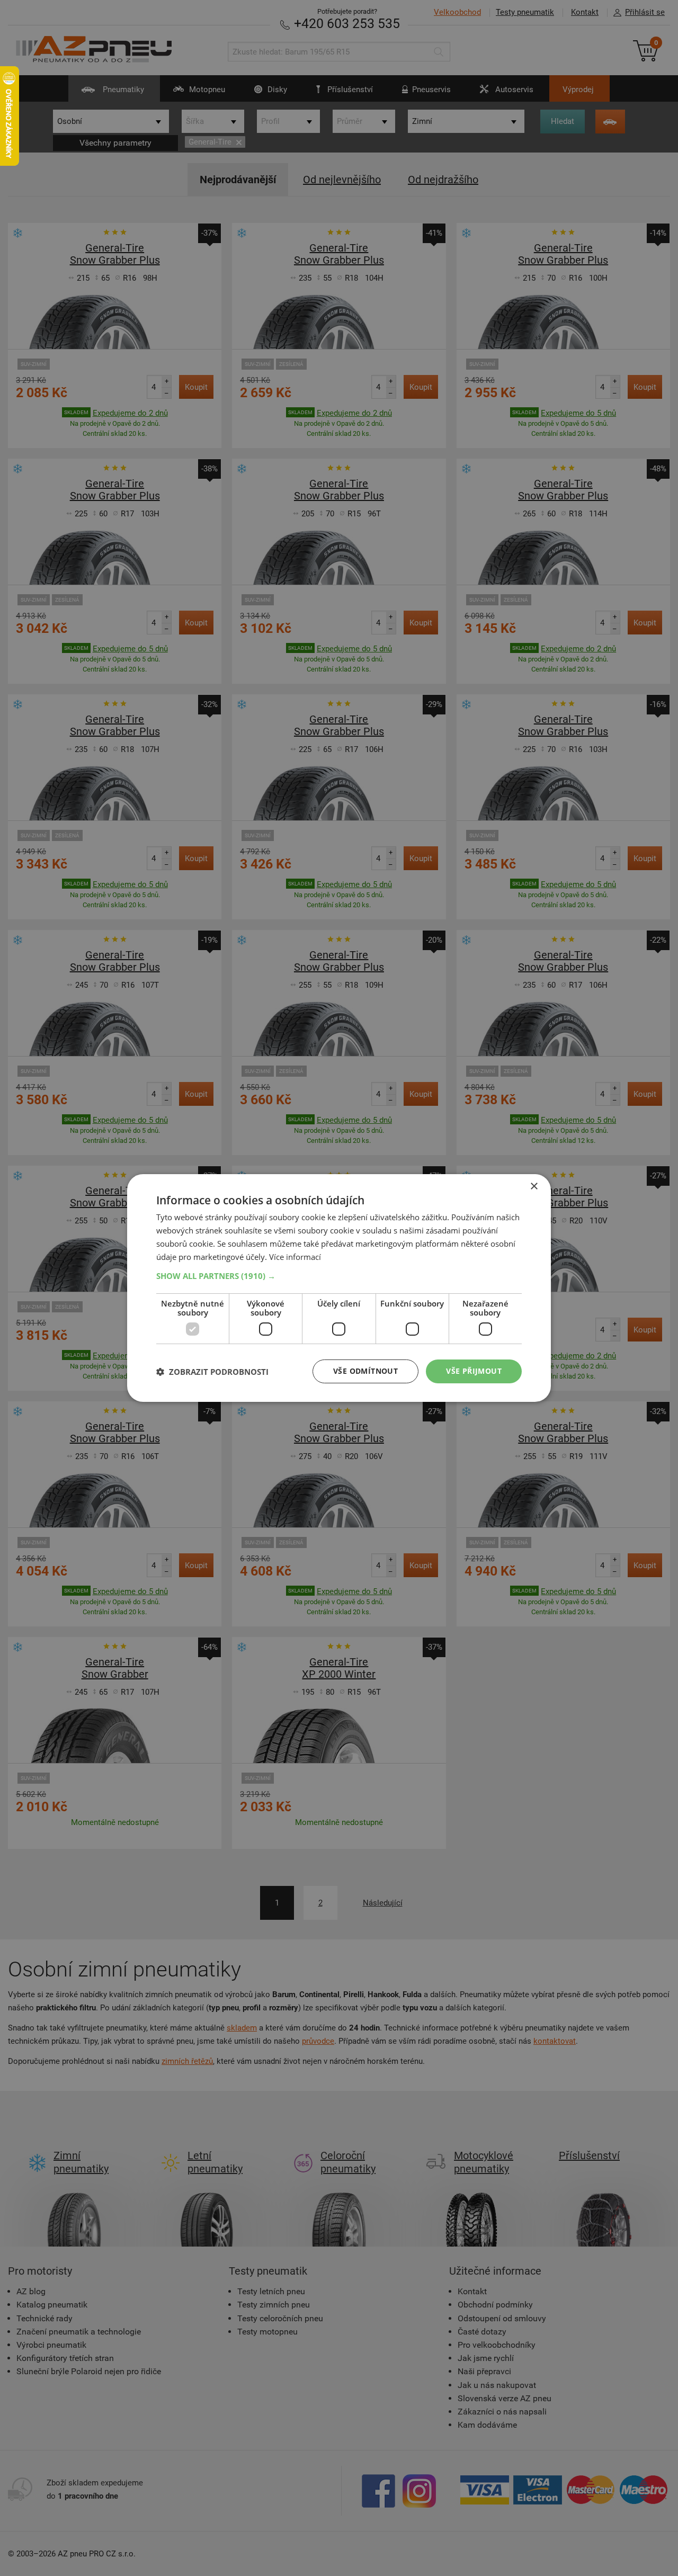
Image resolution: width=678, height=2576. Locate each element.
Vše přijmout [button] (474, 1371)
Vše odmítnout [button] (365, 1371)
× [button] (534, 1187)
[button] (339, 1276)
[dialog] (339, 1288)
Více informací (295, 1257)
